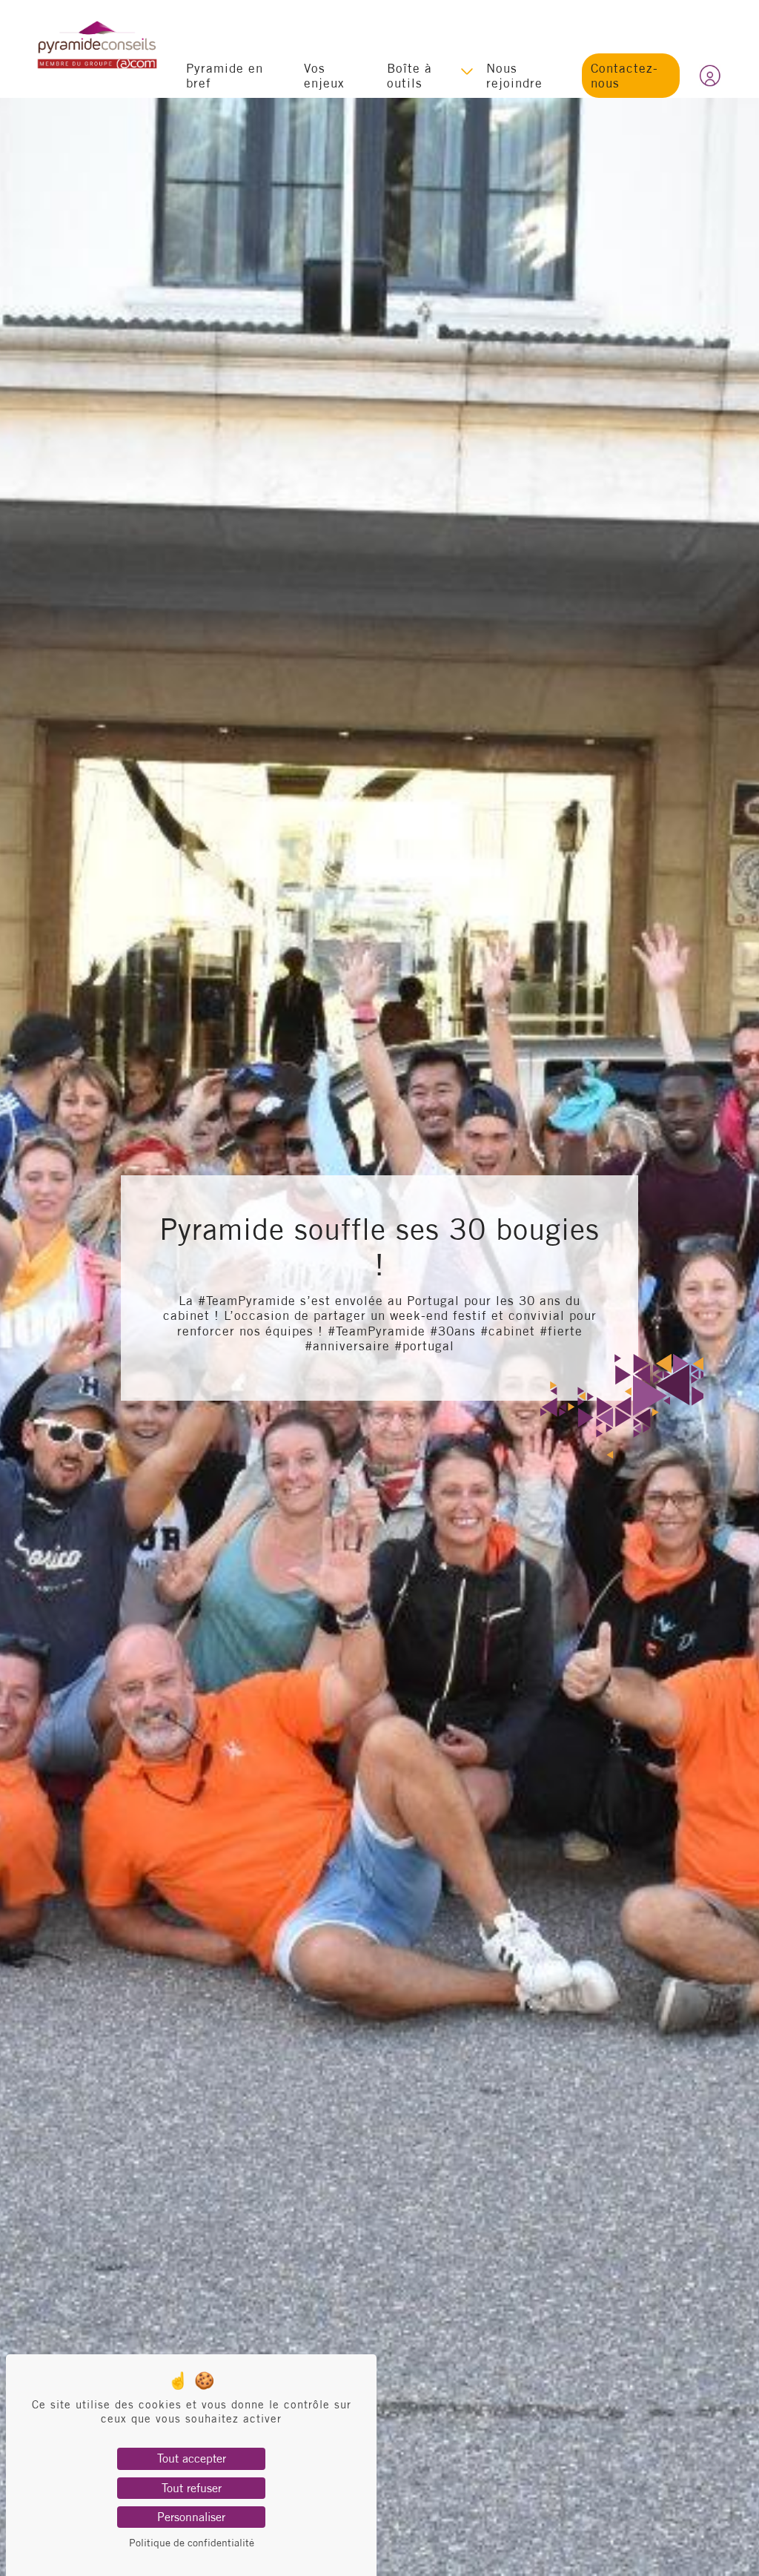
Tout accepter (192, 2458)
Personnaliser (191, 2517)
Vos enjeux (324, 75)
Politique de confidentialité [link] (192, 2543)
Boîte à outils (410, 75)
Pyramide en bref (225, 75)
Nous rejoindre (514, 75)
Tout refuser (192, 2488)
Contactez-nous (624, 75)
